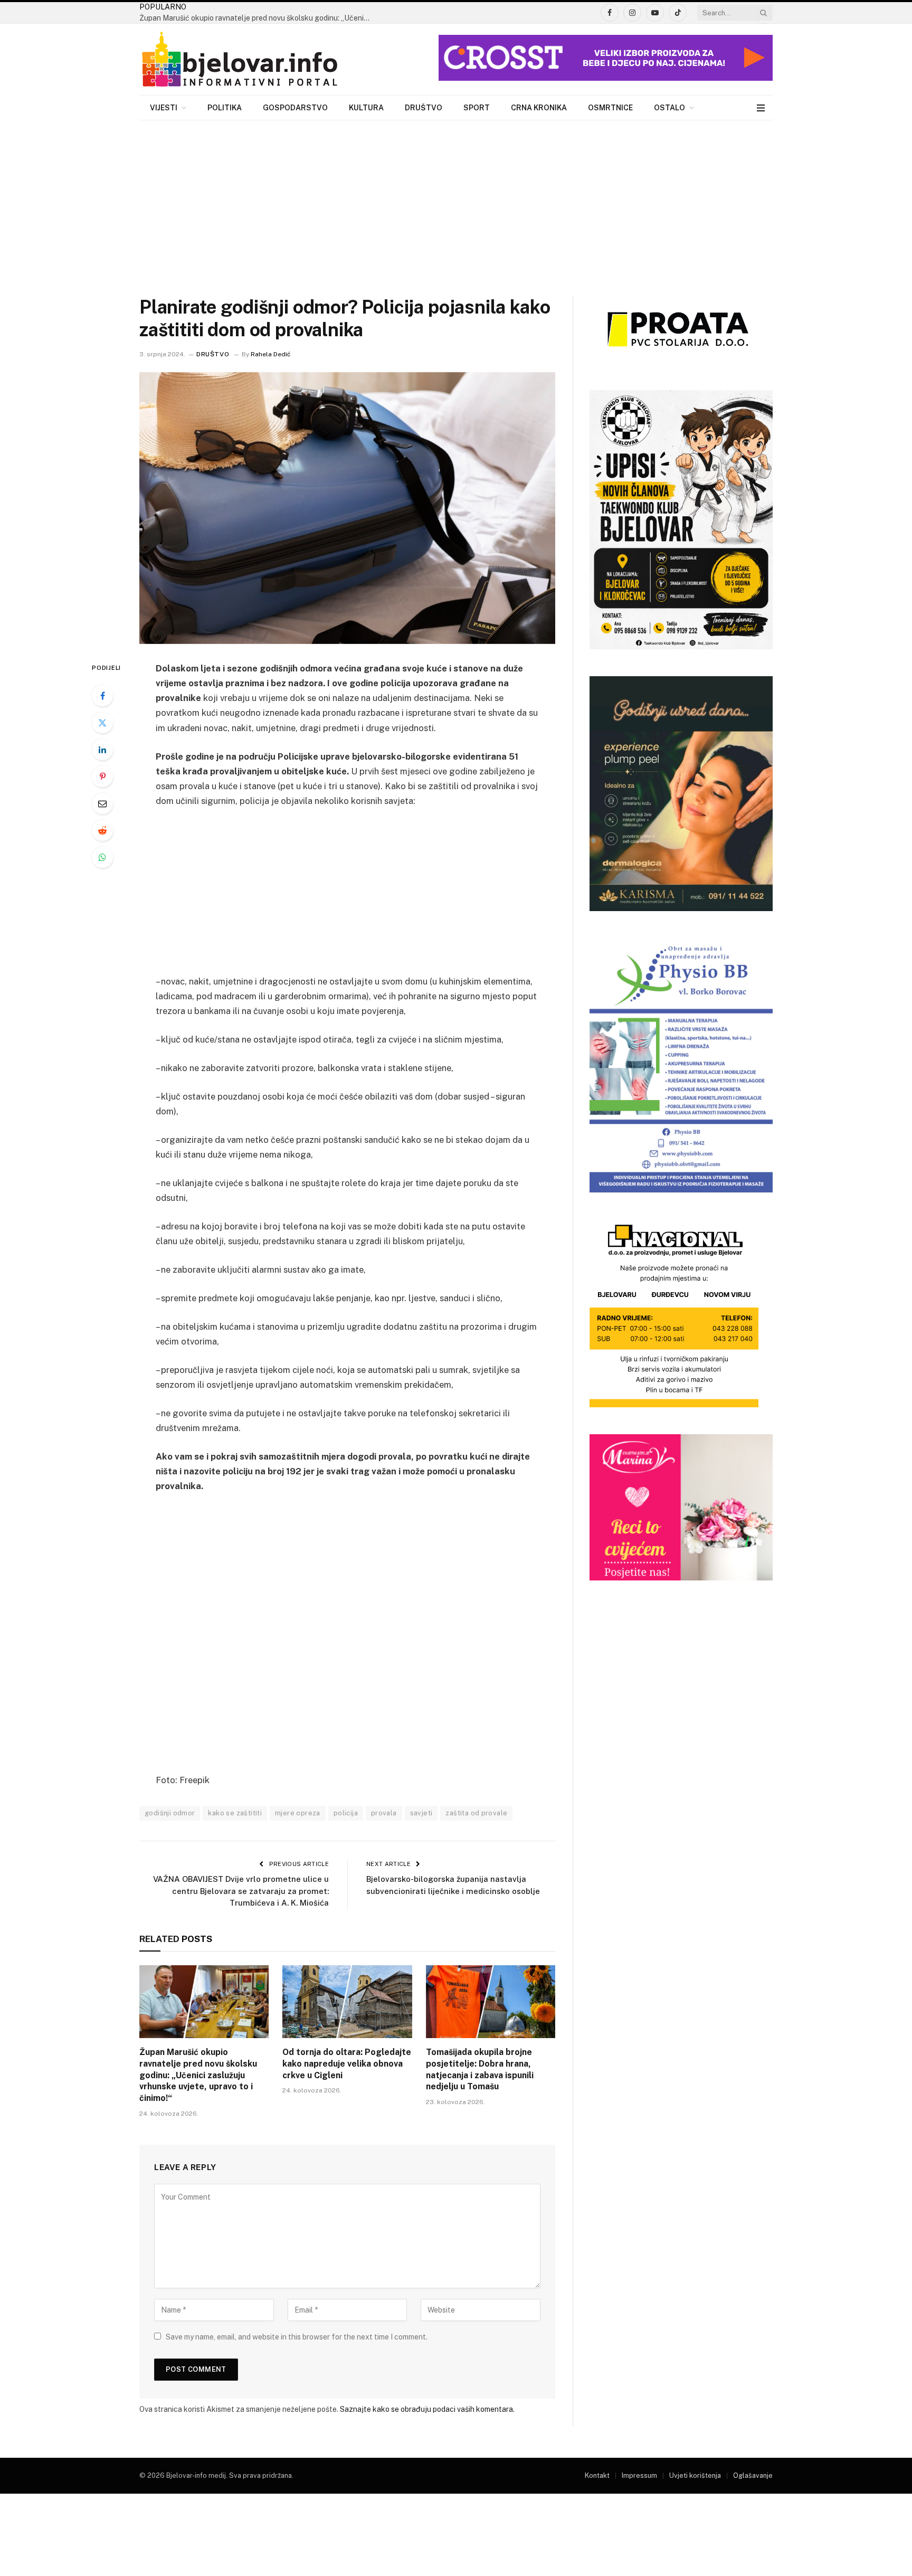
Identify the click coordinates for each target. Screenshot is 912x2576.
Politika (225, 108)
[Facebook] (102, 696)
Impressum (639, 2475)
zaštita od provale (476, 1813)
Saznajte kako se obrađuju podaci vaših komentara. (427, 2409)
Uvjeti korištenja (695, 2475)
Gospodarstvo (295, 108)
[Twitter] (102, 723)
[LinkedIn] (102, 750)
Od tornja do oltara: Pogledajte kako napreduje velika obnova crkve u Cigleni (347, 2064)
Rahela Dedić (271, 354)
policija (346, 1813)
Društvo (424, 108)
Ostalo (669, 108)
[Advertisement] (456, 200)
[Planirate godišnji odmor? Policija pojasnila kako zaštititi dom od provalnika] (347, 508)
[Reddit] (102, 830)
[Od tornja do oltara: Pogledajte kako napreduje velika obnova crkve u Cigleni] (347, 2002)
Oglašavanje (753, 2475)
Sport (477, 108)
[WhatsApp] (102, 857)
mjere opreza (298, 1813)
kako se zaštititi (235, 1813)
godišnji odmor (170, 1813)
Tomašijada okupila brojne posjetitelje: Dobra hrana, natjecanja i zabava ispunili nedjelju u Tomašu (480, 2069)
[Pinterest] (102, 776)
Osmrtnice (610, 108)
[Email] (102, 803)
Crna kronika (539, 108)
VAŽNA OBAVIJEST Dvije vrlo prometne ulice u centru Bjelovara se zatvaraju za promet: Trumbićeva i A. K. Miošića (241, 1891)
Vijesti (164, 108)
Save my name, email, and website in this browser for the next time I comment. (297, 2337)
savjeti (421, 1813)
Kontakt (597, 2475)
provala (384, 1813)
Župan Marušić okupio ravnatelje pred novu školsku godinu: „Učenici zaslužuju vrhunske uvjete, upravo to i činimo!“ (258, 18)
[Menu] (761, 108)
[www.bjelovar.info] (240, 60)
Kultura (366, 108)
